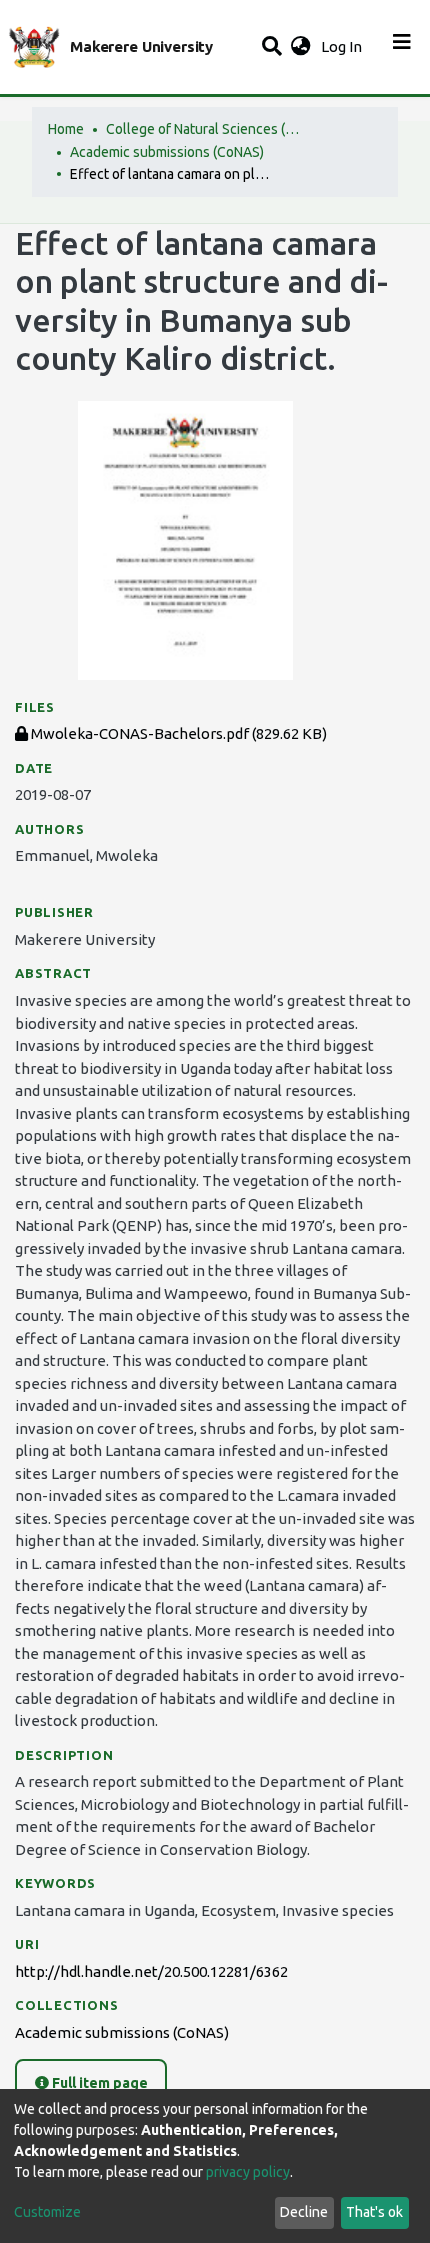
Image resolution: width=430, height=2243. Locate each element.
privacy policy (248, 2172)
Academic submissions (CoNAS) (167, 152)
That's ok (374, 2212)
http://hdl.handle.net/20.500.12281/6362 (151, 1971)
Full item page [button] (98, 2083)
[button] (300, 47)
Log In (343, 46)
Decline (304, 2212)
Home (66, 129)
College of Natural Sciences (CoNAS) (206, 129)
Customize (47, 2212)
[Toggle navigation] (402, 47)
